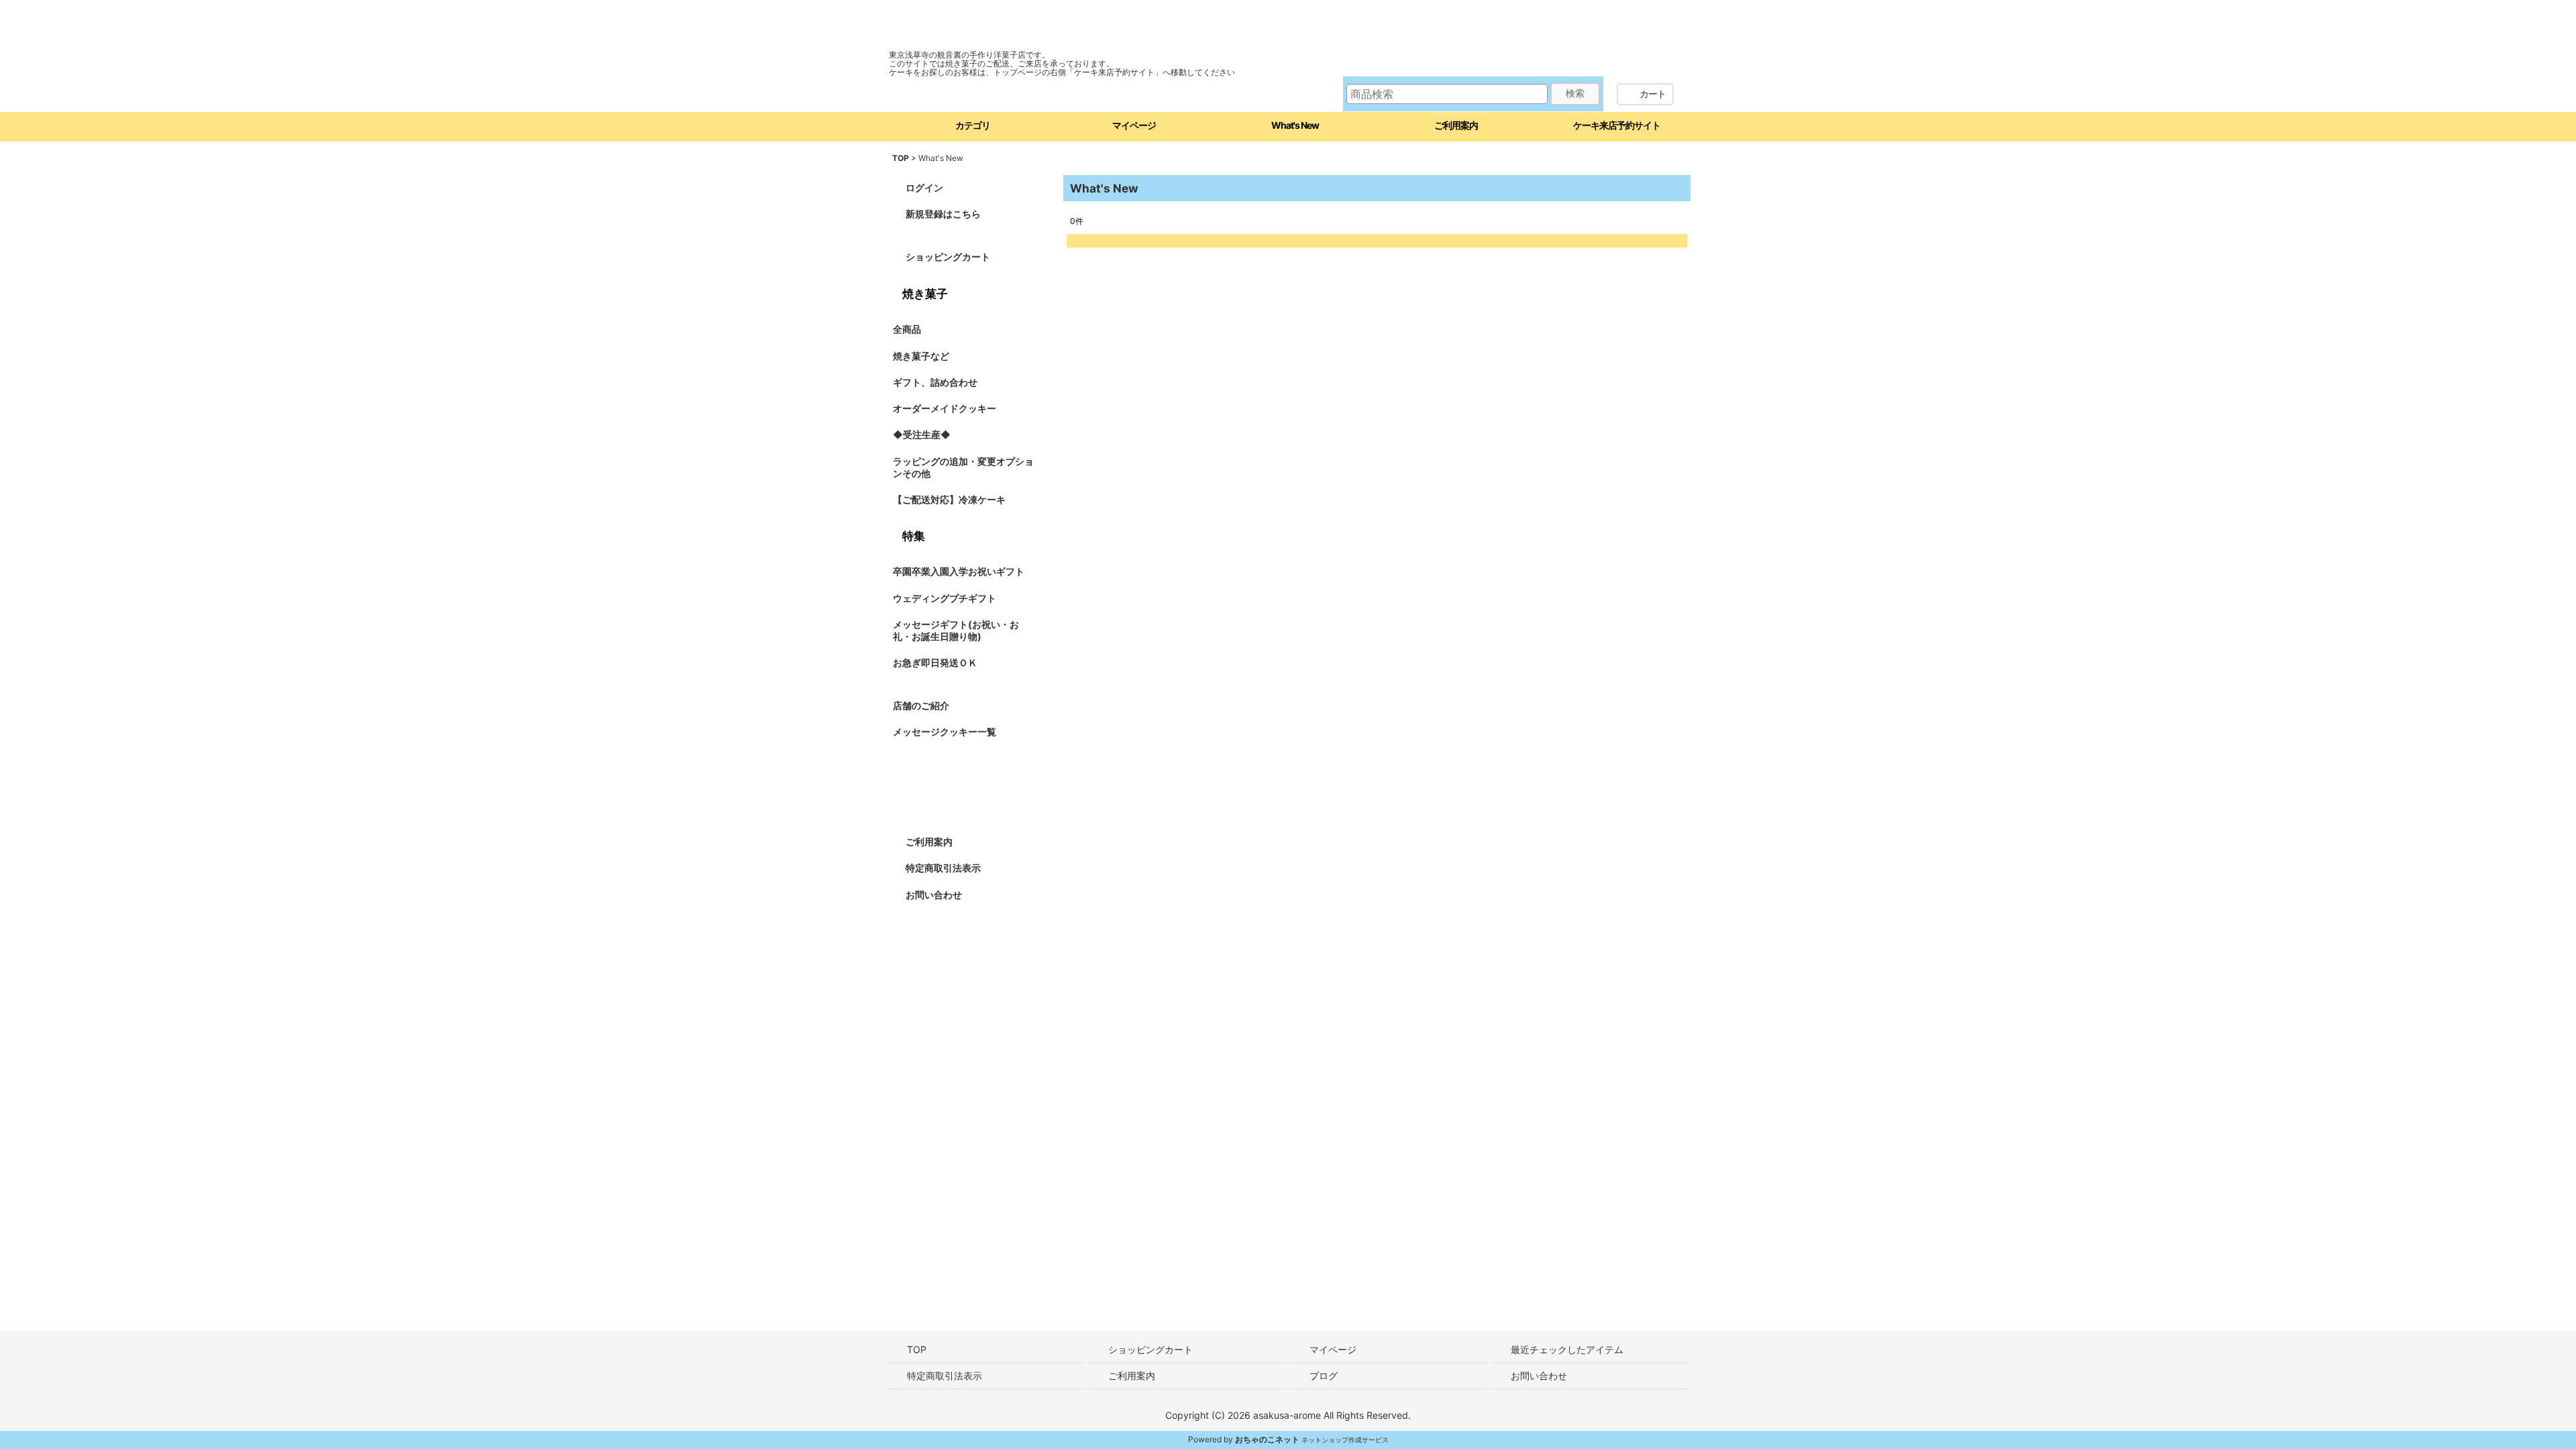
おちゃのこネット (1267, 1439)
